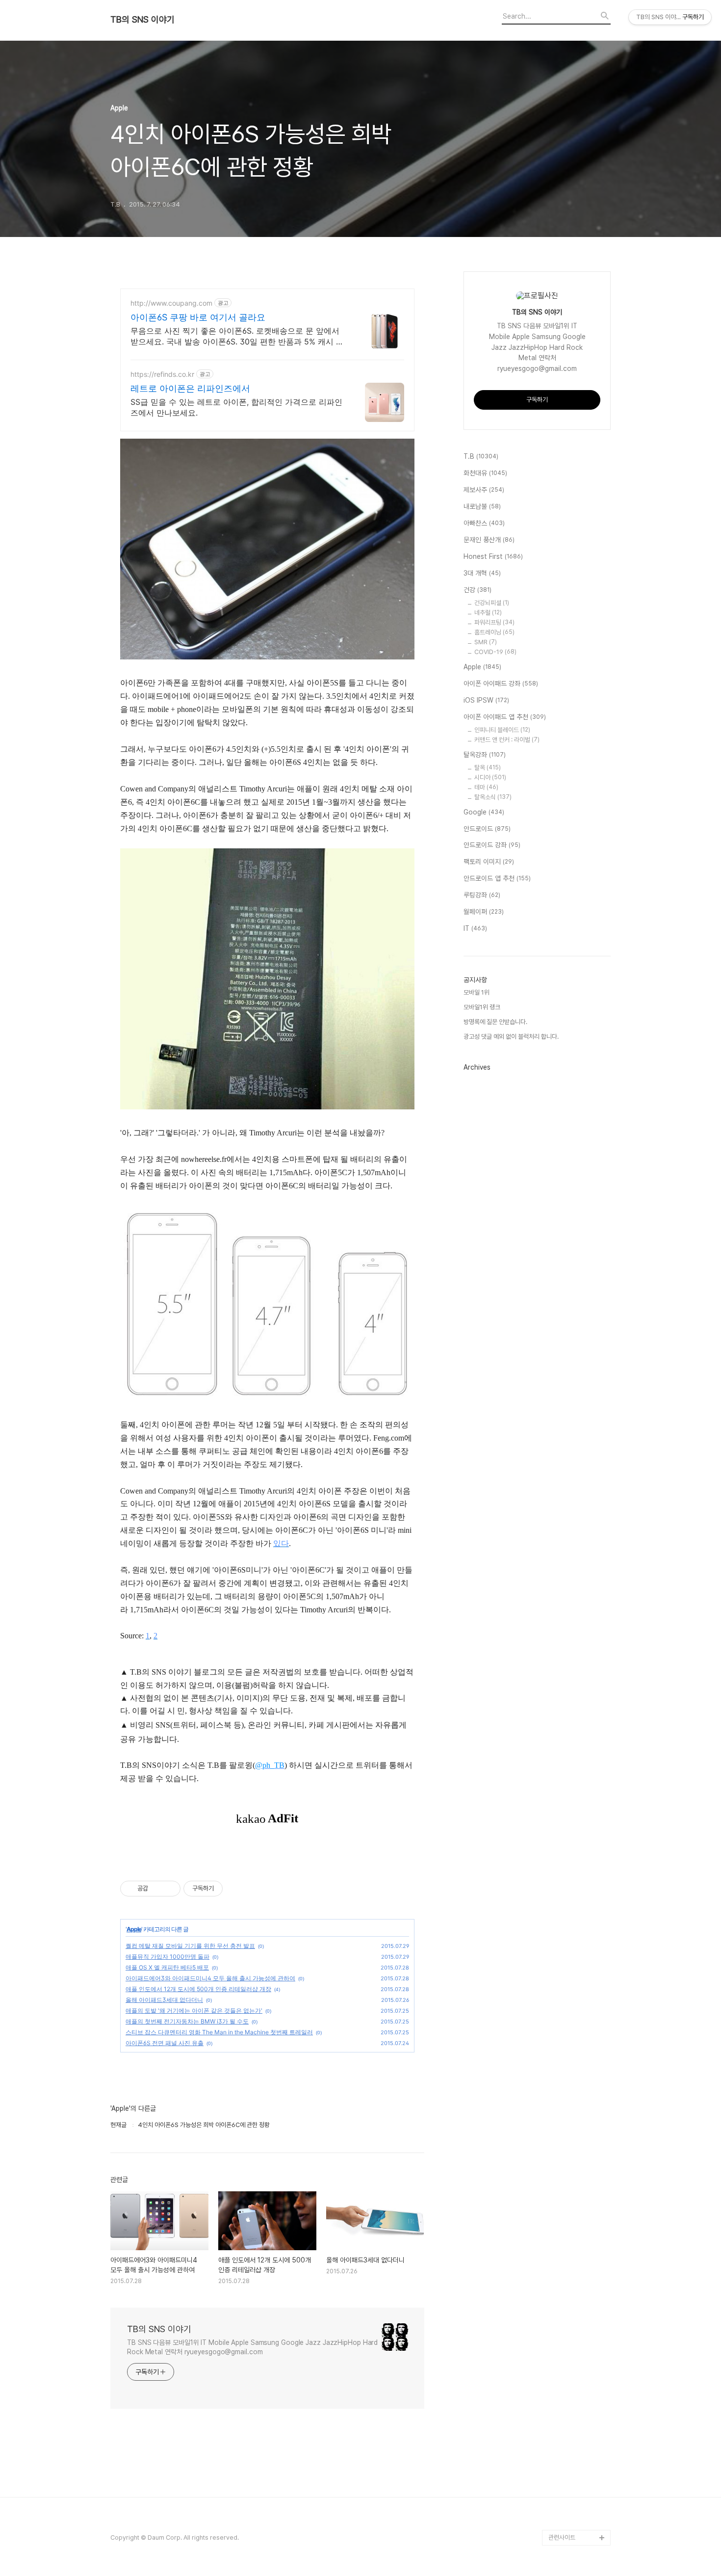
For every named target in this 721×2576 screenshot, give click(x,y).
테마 (486, 787)
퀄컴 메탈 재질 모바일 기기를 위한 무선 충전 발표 (190, 1946)
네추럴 (488, 613)
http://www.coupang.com (171, 303)
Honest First (493, 556)
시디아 (490, 777)
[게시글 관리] (169, 1889)
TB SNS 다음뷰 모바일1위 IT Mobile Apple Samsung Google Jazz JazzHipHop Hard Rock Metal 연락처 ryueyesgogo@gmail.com (252, 2347)
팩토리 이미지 (489, 862)
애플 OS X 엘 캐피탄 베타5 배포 (167, 1967)
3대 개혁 (482, 573)
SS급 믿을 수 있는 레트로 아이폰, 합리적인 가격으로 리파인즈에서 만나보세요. (236, 407)
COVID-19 (495, 652)
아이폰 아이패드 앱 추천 (505, 717)
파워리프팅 (494, 622)
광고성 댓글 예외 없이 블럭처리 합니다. (511, 1037)
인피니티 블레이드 (502, 730)
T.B (481, 456)
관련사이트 (562, 2537)
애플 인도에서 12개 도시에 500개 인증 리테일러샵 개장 (198, 1989)
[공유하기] (157, 1889)
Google (484, 812)
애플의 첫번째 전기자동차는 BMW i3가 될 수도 (187, 2021)
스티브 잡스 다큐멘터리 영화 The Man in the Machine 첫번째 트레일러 (219, 2032)
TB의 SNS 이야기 (142, 20)
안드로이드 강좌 (492, 845)
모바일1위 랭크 (482, 1007)
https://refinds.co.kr (162, 374)
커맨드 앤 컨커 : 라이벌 (507, 740)
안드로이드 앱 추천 (497, 878)
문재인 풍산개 (489, 540)
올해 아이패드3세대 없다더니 (164, 2000)
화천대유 (485, 473)
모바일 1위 (476, 992)
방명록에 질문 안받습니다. (495, 1022)
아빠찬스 (484, 523)
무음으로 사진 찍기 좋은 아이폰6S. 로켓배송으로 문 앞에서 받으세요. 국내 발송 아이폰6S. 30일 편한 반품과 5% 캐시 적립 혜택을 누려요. (237, 336)
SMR (486, 642)
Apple (134, 1929)
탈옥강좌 (485, 755)
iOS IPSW (486, 700)
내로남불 (482, 506)
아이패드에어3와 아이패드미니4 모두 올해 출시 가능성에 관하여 (210, 1978)
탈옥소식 (493, 797)
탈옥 (488, 768)
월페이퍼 (484, 912)
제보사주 (484, 490)
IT (475, 928)
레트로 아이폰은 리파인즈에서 (190, 388)
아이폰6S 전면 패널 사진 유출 (165, 2043)
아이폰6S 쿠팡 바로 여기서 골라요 (198, 317)
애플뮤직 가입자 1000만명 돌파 (167, 1957)
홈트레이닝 (494, 632)
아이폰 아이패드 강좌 (501, 683)
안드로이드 (487, 829)
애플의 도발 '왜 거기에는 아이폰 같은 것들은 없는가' (194, 2011)
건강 (477, 590)
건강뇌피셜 (492, 603)
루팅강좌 (482, 895)
